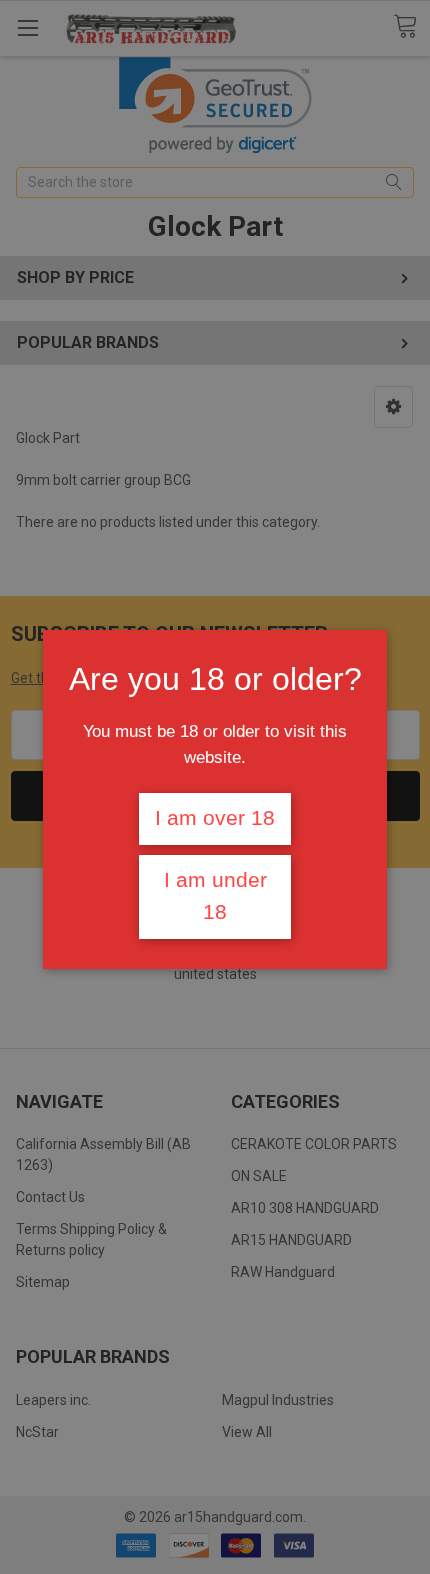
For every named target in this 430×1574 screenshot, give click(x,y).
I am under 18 (215, 896)
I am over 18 (215, 818)
